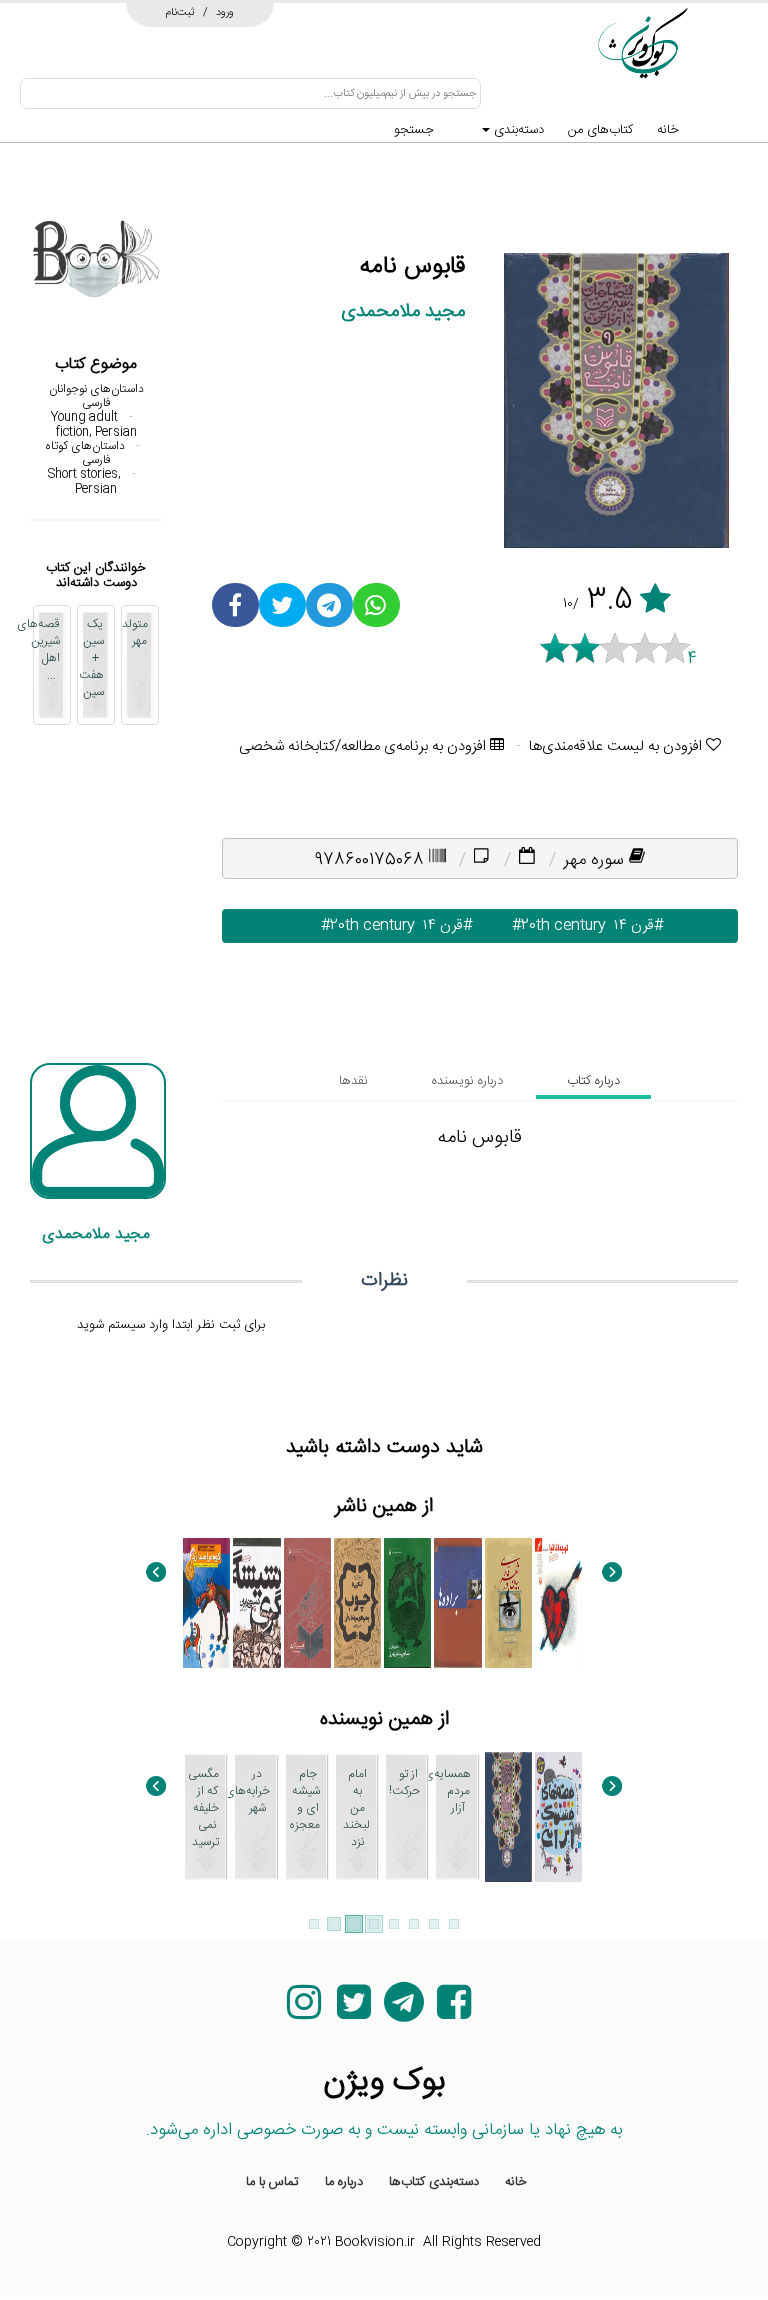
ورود (225, 12)
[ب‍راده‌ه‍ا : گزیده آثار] (457, 1603)
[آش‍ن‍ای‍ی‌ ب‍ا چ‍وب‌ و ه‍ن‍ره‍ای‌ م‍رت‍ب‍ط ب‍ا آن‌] (357, 1603)
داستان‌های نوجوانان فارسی (96, 396)
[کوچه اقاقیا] (558, 1603)
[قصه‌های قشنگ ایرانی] (558, 1817)
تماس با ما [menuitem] (272, 2182)
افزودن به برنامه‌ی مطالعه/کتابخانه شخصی (364, 746)
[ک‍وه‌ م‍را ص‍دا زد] (206, 1603)
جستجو (414, 130)
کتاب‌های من (600, 130)
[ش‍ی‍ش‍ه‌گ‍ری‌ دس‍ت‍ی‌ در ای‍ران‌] (256, 1603)
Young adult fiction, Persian (94, 424)
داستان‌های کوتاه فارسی (85, 453)
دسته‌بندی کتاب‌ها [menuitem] (434, 2182)
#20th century (547, 925)
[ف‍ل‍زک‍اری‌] (307, 1603)
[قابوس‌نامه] (508, 1817)
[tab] (593, 1081)
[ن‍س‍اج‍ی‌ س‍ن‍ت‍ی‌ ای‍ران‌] (407, 1603)
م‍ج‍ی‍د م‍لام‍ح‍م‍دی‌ (403, 311)
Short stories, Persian (84, 481)
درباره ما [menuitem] (344, 2182)
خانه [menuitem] (516, 2182)
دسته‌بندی (517, 130)
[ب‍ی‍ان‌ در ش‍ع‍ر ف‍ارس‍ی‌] (508, 1603)
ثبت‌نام (180, 12)
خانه (668, 130)
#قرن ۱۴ (634, 925)
